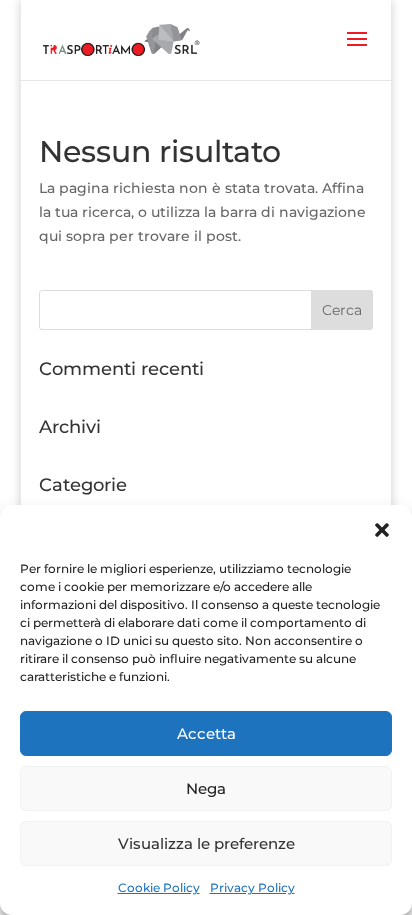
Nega (206, 788)
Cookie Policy (159, 887)
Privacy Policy (252, 887)
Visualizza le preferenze (206, 843)
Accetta (206, 733)
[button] (382, 530)
